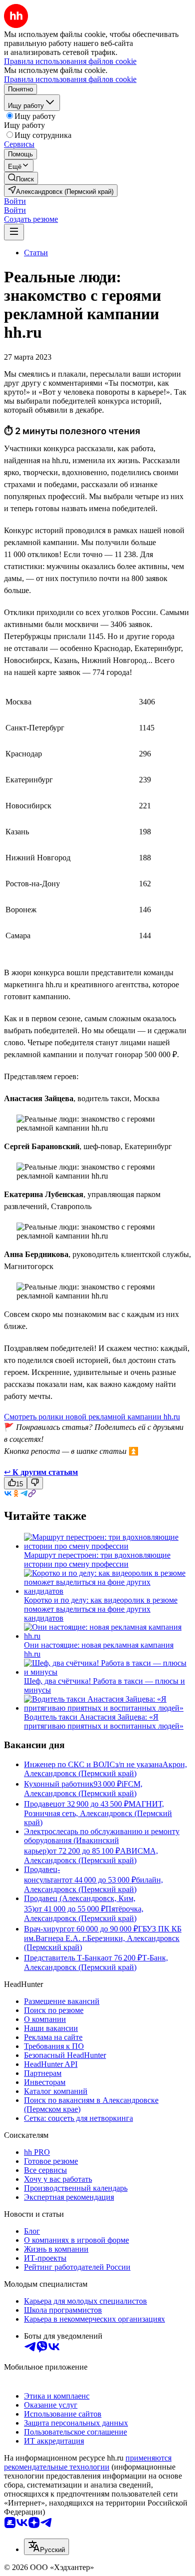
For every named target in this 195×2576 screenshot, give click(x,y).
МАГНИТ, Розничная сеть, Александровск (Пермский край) (98, 1813)
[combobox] (46, 2547)
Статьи (36, 253)
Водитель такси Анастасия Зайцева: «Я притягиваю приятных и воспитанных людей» (104, 1721)
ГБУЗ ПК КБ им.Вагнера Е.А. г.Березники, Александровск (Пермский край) (103, 1938)
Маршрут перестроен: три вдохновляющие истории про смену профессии (97, 1560)
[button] (15, 201)
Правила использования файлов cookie (70, 79)
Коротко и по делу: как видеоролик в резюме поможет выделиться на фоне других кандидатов (101, 1609)
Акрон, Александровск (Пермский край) (105, 1769)
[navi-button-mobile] (14, 232)
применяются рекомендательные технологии (88, 2462)
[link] (21, 178)
